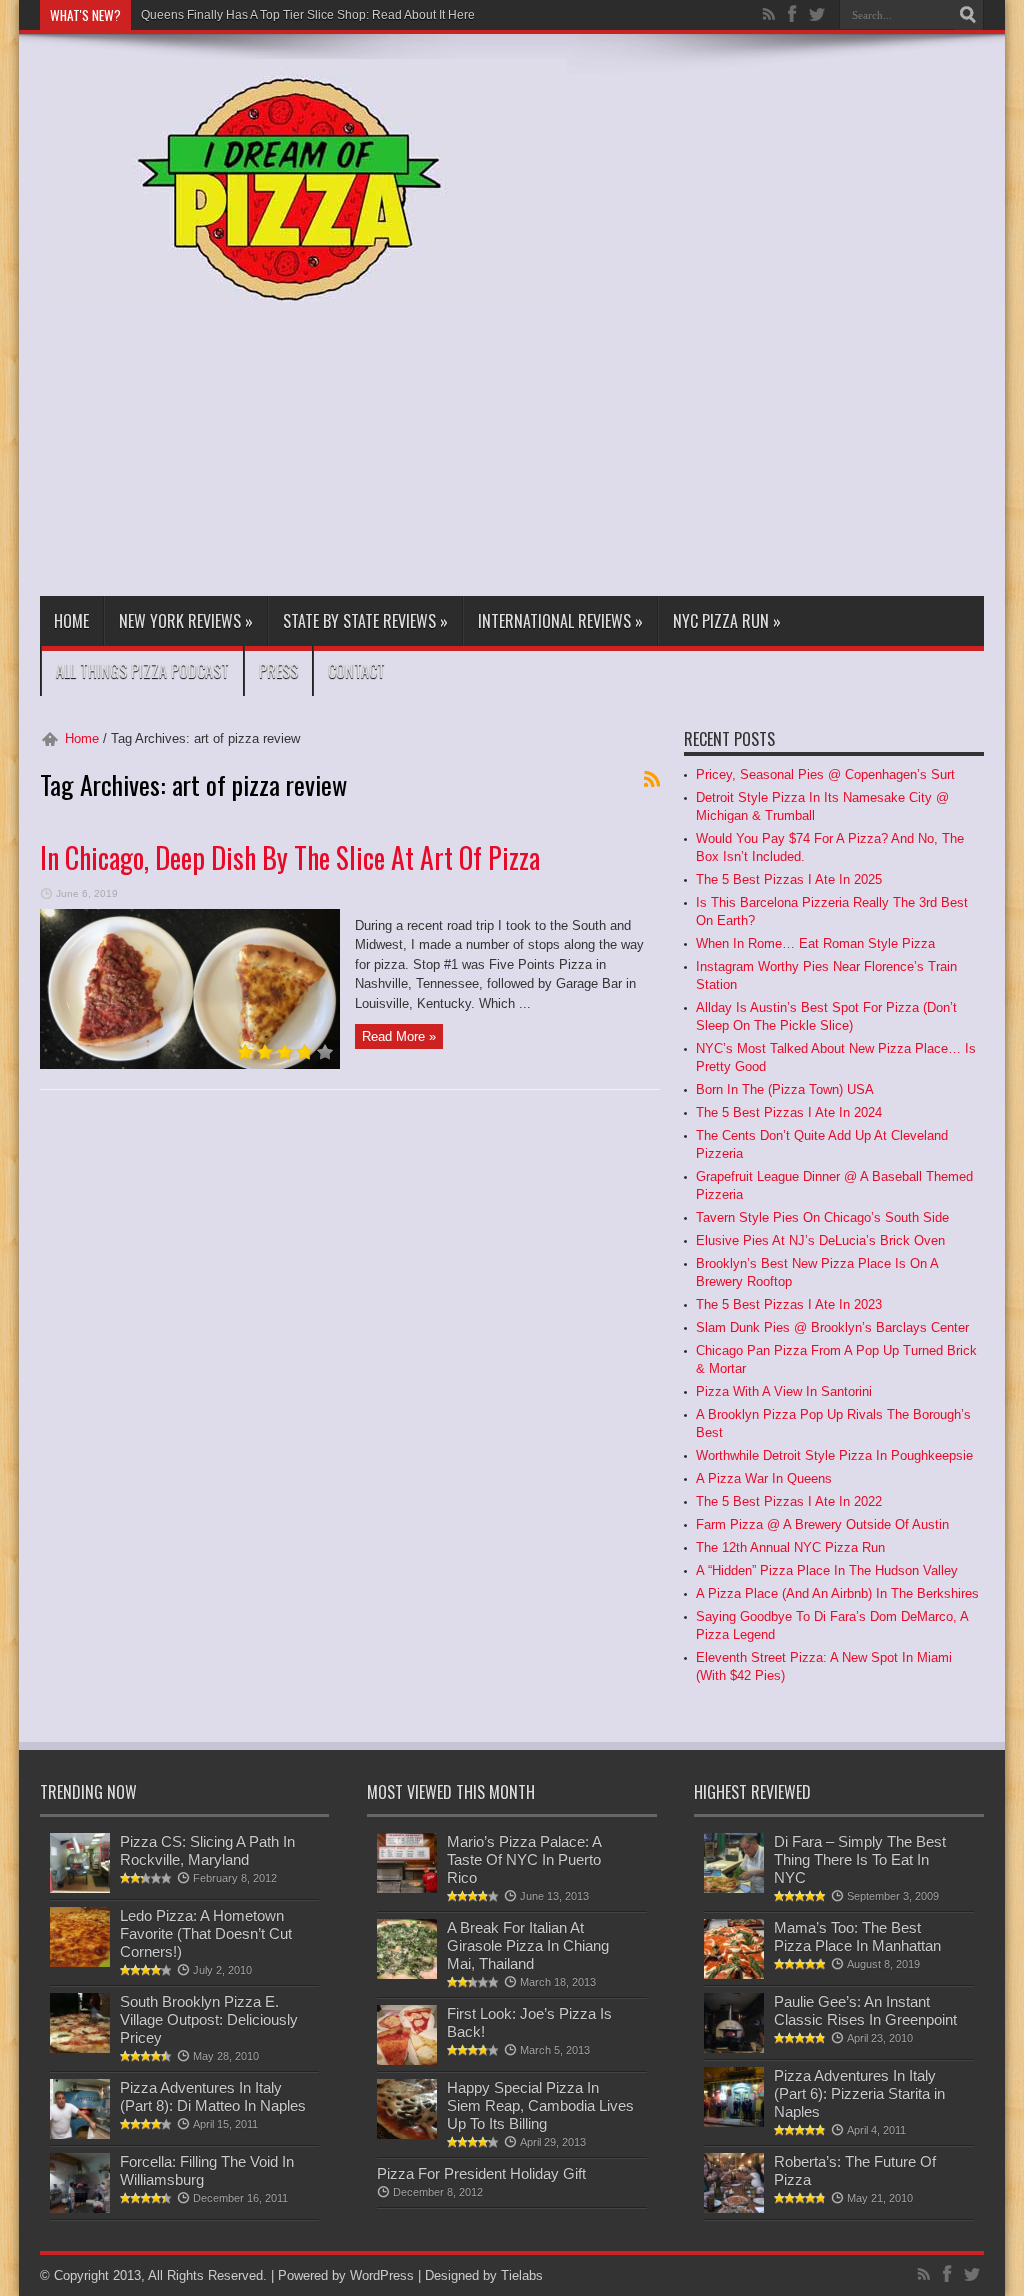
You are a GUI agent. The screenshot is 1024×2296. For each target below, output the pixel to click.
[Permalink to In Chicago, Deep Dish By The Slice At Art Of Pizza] (190, 1064)
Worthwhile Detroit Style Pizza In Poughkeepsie (834, 1455)
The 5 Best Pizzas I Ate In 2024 (789, 1112)
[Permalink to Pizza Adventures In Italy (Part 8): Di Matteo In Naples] (80, 2134)
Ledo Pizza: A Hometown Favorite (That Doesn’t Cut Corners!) (206, 1933)
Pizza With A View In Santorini (784, 1391)
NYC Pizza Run (727, 621)
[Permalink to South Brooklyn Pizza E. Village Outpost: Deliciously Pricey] (80, 2048)
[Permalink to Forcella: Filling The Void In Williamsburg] (80, 2208)
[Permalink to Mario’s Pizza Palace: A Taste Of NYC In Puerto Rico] (407, 1888)
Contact (356, 671)
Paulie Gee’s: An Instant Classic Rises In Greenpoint (865, 2010)
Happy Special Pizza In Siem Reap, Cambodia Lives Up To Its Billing (540, 2105)
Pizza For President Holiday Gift (481, 2173)
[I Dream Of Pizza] (303, 288)
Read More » (399, 1036)
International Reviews (560, 621)
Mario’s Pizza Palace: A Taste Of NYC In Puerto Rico (524, 1859)
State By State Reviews (365, 621)
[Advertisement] (522, 446)
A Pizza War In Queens (764, 1478)
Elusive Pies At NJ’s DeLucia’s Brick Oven (820, 1240)
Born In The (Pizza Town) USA (785, 1089)
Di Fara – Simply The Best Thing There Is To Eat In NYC (860, 1859)
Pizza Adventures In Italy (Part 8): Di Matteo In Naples (213, 2096)
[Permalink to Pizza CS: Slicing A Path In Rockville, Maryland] (80, 1888)
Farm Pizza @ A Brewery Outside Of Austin (822, 1524)
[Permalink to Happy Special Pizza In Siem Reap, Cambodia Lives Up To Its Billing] (407, 2134)
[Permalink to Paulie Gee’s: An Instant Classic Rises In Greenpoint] (734, 2048)
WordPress (382, 2275)
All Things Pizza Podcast (142, 671)
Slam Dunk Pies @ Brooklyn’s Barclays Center (832, 1327)
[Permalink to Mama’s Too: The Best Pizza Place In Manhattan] (734, 1974)
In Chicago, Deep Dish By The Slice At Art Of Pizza (290, 857)
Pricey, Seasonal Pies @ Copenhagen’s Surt (825, 774)
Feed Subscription (652, 779)
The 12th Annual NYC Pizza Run (790, 1547)
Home (71, 621)
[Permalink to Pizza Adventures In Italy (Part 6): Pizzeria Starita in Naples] (734, 2122)
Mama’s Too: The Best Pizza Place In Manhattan (857, 1936)
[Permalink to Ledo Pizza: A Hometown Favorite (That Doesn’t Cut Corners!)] (80, 1962)
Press (278, 671)
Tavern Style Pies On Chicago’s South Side (822, 1217)
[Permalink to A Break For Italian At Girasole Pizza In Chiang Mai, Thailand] (407, 1974)
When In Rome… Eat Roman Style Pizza (815, 943)
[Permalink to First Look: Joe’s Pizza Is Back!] (407, 2060)
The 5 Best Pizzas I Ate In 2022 (789, 1501)
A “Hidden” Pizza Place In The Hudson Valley (827, 1570)
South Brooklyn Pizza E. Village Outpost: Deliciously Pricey (209, 2019)
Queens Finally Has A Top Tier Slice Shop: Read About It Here (308, 15)
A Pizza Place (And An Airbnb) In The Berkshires (837, 1593)
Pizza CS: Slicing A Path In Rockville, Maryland (207, 1850)
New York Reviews (186, 621)
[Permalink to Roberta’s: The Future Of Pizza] (734, 2208)
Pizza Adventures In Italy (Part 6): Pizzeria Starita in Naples (859, 2093)
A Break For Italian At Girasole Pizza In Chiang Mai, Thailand (528, 1945)
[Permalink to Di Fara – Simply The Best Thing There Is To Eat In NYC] (734, 1888)
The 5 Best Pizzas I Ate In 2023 (789, 1304)
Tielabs (522, 2275)
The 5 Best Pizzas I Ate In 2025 (789, 879)
